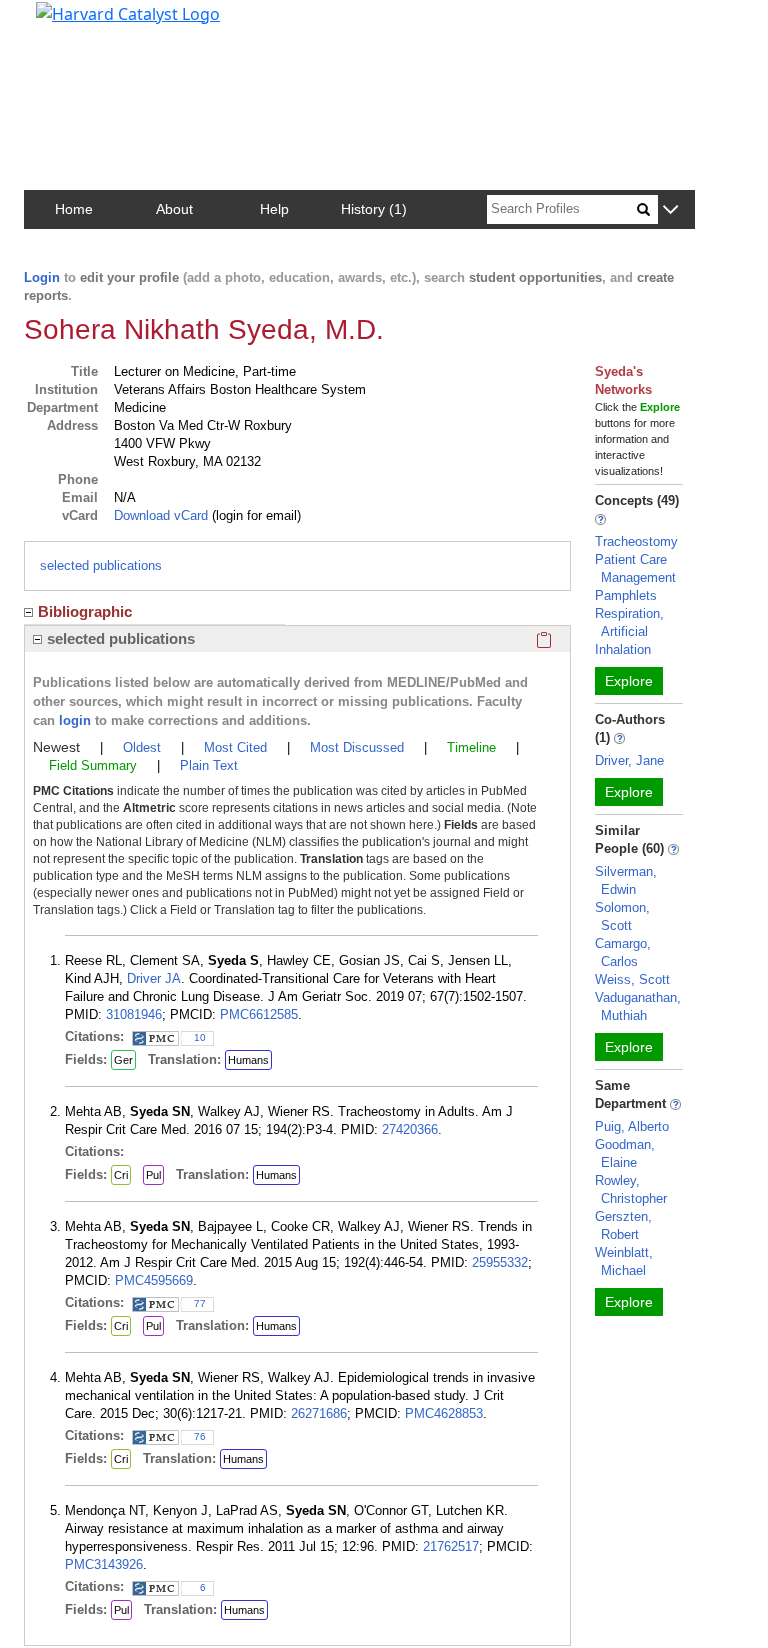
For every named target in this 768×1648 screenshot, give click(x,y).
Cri (121, 1175)
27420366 (410, 1129)
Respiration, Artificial (629, 622)
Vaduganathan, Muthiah (638, 1006)
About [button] (174, 209)
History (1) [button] (374, 209)
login (75, 720)
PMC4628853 (444, 1413)
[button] (670, 210)
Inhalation (623, 649)
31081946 (134, 1014)
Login (42, 277)
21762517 (451, 1546)
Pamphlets (626, 595)
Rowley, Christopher (631, 1189)
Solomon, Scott (622, 916)
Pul (153, 1175)
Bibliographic (85, 611)
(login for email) (254, 515)
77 (200, 1303)
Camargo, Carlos (623, 952)
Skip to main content (83, 24)
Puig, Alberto (632, 1126)
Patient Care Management (635, 568)
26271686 (319, 1413)
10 (200, 1037)
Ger (123, 1060)
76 (200, 1436)
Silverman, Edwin (626, 880)
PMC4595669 (154, 1280)
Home (74, 209)
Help (274, 209)
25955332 (500, 1262)
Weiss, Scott (632, 979)
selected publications (101, 565)
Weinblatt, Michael (624, 1261)
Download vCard (161, 515)
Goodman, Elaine (625, 1153)
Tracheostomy (636, 541)
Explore (629, 681)
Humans (248, 1060)
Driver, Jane (629, 760)
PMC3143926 (104, 1564)
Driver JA (154, 978)
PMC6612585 (259, 1014)
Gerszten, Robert (623, 1225)
